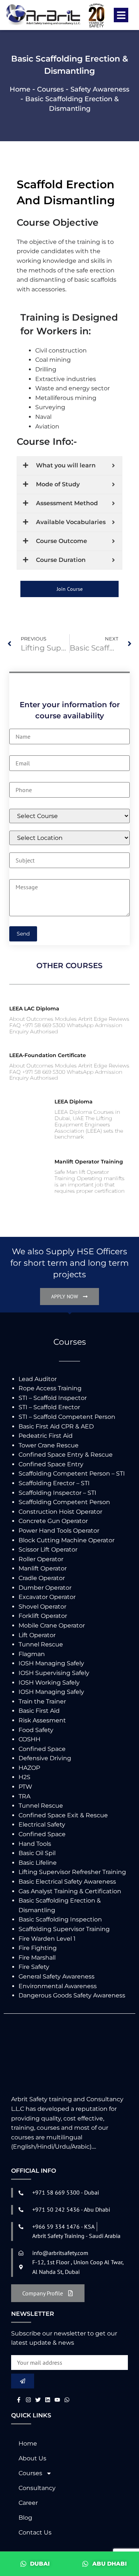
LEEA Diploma (74, 1102)
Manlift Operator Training (89, 1162)
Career (28, 2503)
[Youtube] (57, 2400)
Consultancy (37, 2488)
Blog (25, 2518)
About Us (32, 2458)
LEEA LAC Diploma (34, 1009)
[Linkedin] (48, 2400)
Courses (50, 89)
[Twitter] (38, 2400)
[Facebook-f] (19, 2400)
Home (20, 89)
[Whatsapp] (67, 2400)
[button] (121, 15)
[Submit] (23, 2381)
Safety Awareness (100, 89)
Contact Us (35, 2532)
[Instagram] (28, 2400)
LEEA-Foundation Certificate (48, 1055)
